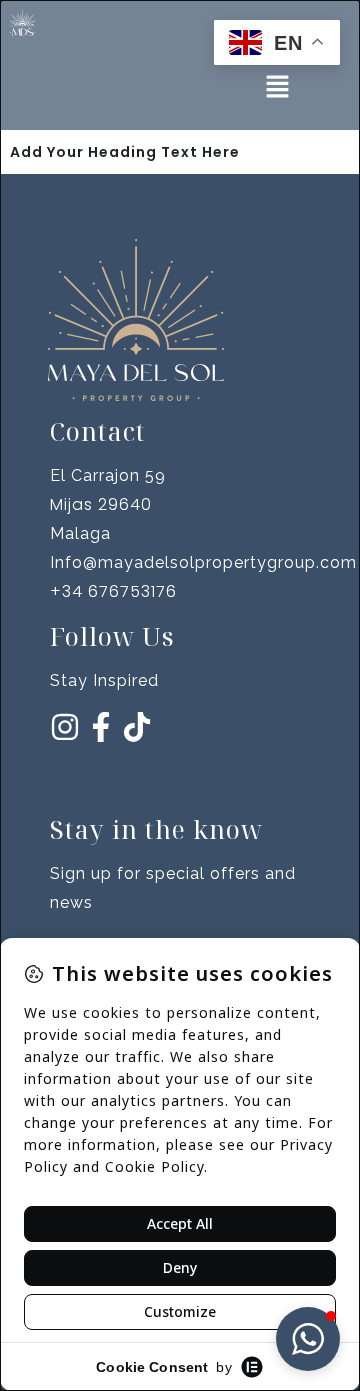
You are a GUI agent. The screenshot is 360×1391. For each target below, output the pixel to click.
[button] (277, 88)
